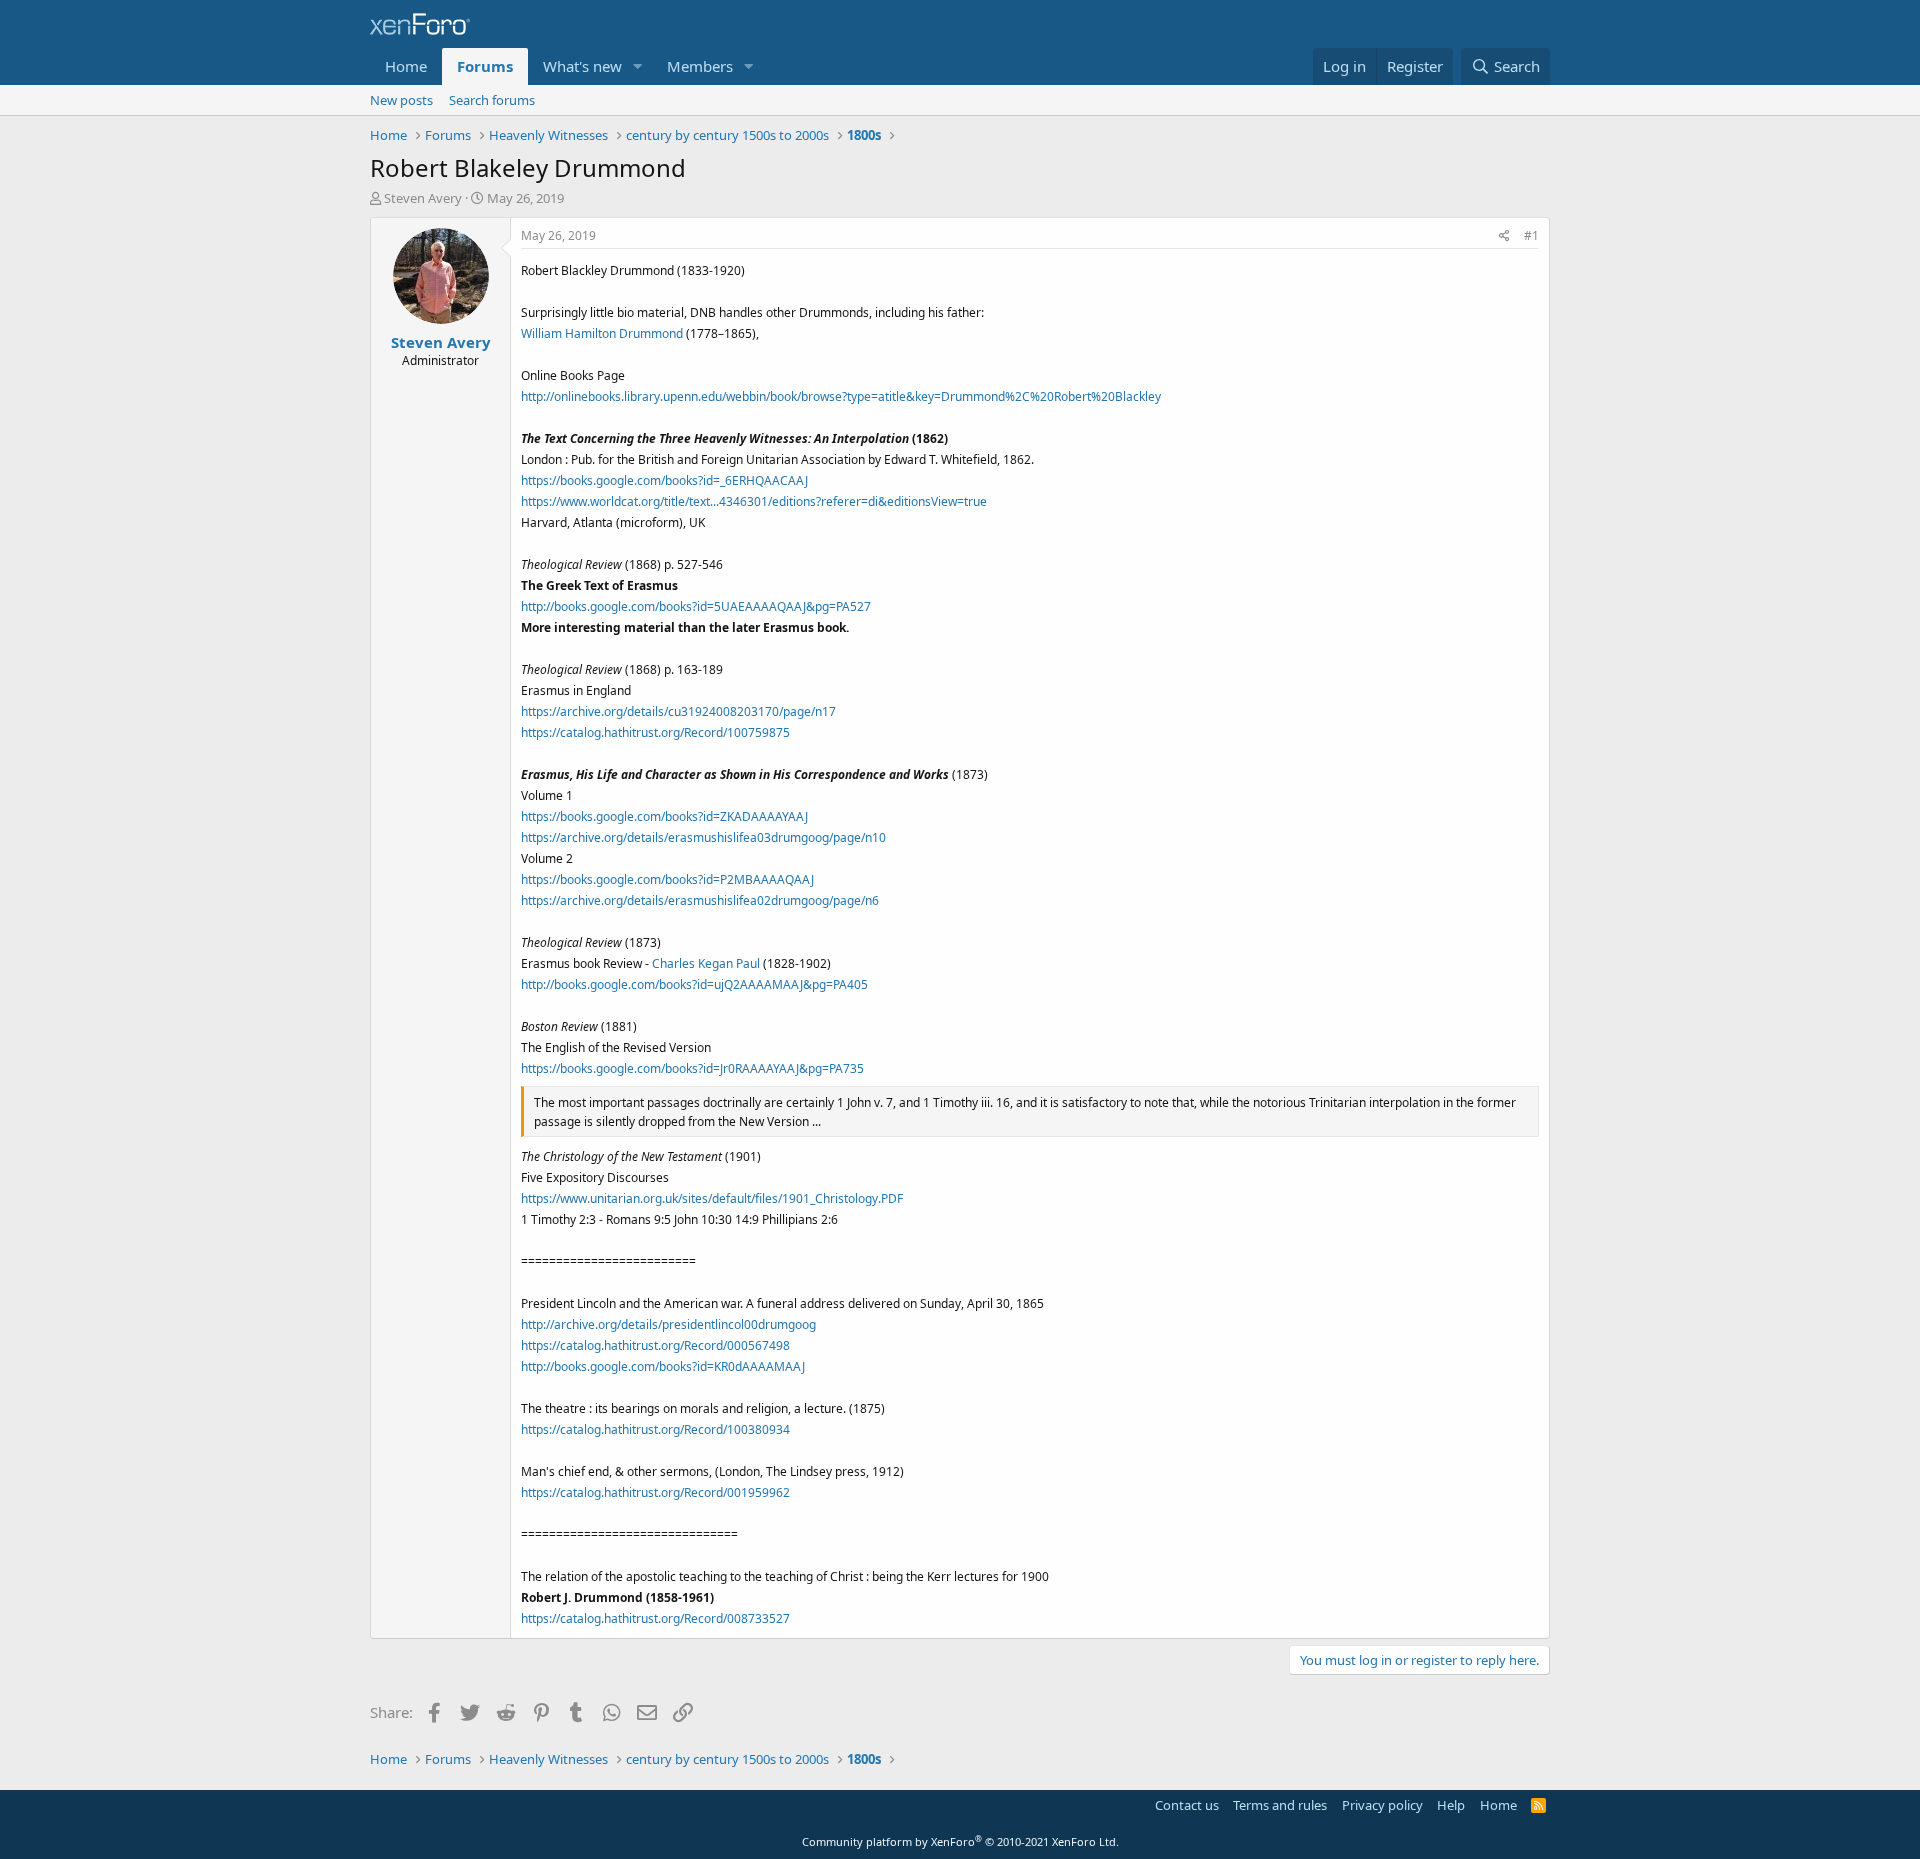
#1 (1531, 235)
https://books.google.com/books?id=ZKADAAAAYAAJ (664, 816)
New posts (401, 100)
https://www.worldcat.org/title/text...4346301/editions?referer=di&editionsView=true (754, 501)
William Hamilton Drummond (602, 333)
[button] (638, 66)
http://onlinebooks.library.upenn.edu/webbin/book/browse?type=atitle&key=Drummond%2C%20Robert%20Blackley (841, 396)
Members (700, 66)
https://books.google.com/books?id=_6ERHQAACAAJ (664, 480)
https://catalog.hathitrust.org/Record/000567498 (655, 1345)
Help (1451, 1805)
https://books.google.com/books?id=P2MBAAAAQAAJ (667, 879)
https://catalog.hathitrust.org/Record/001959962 (655, 1492)
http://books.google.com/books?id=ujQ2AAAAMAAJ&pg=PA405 (694, 984)
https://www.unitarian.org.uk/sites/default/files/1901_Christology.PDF (712, 1198)
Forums (485, 66)
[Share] (1504, 236)
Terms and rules (1280, 1805)
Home (406, 66)
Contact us (1187, 1805)
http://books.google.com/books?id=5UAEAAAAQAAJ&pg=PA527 (696, 606)
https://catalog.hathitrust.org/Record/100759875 (655, 732)
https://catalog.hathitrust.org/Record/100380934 (655, 1429)
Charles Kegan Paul (706, 963)
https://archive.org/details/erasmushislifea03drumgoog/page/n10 (703, 837)
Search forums (492, 100)
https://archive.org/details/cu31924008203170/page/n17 (678, 711)
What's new (582, 66)
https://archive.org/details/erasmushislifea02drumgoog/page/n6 (700, 900)
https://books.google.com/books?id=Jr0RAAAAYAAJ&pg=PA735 (692, 1068)
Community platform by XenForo (960, 1841)
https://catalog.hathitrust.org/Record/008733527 (655, 1618)
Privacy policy (1382, 1805)
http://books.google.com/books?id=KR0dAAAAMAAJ (663, 1366)
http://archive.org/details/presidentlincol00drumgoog (668, 1324)
